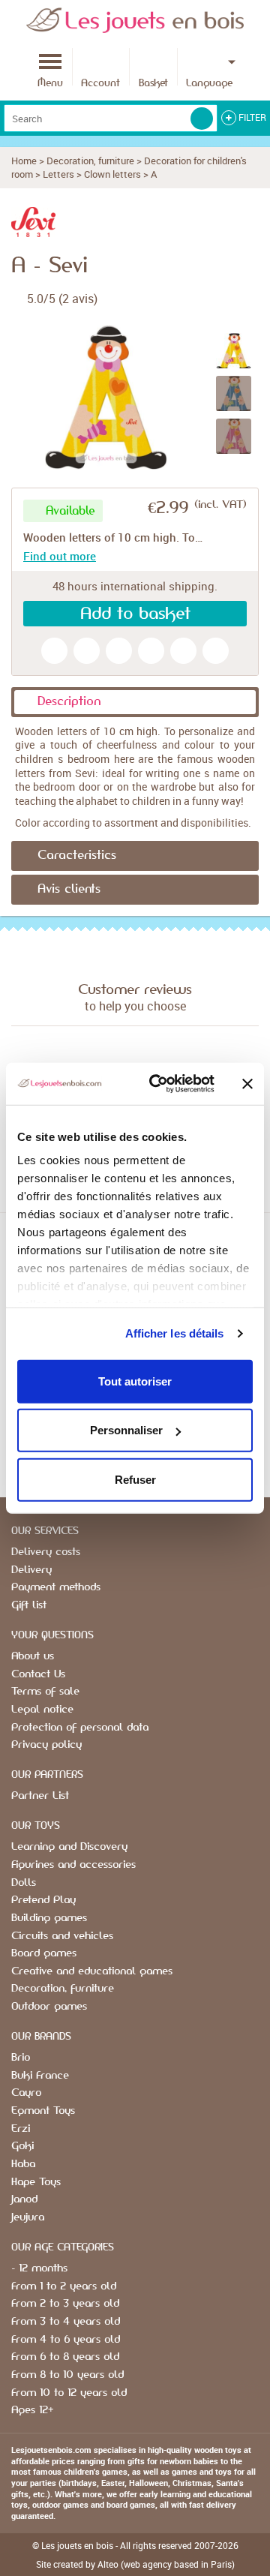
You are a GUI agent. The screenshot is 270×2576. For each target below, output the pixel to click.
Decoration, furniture (90, 161)
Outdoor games (49, 2007)
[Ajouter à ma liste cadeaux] (54, 651)
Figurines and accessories (73, 1865)
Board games (44, 1953)
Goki (22, 2146)
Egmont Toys (43, 2111)
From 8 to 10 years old (67, 2375)
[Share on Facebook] (151, 651)
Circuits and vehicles (62, 1936)
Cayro (26, 2093)
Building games (49, 1918)
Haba (23, 2164)
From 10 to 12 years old (69, 2393)
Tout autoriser (135, 1381)
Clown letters (112, 174)
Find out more (60, 556)
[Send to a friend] (87, 651)
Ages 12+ (32, 2410)
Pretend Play (43, 1900)
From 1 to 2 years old (64, 2286)
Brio (21, 2058)
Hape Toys (36, 2182)
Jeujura (28, 2217)
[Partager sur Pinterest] (183, 651)
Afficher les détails (175, 1333)
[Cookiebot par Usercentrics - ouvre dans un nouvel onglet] (158, 1084)
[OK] (202, 119)
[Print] (119, 651)
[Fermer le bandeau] (247, 1084)
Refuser (135, 1479)
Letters (58, 174)
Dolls (24, 1883)
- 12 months (39, 2268)
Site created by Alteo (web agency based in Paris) (135, 2564)
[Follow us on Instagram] (216, 651)
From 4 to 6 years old (66, 2340)
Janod (24, 2199)
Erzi (21, 2129)
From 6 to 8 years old (65, 2357)
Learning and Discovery (69, 1847)
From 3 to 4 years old (66, 2322)
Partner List (40, 1796)
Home (24, 161)
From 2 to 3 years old (65, 2304)
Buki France (40, 2076)
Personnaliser (126, 1430)
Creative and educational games (92, 1971)
